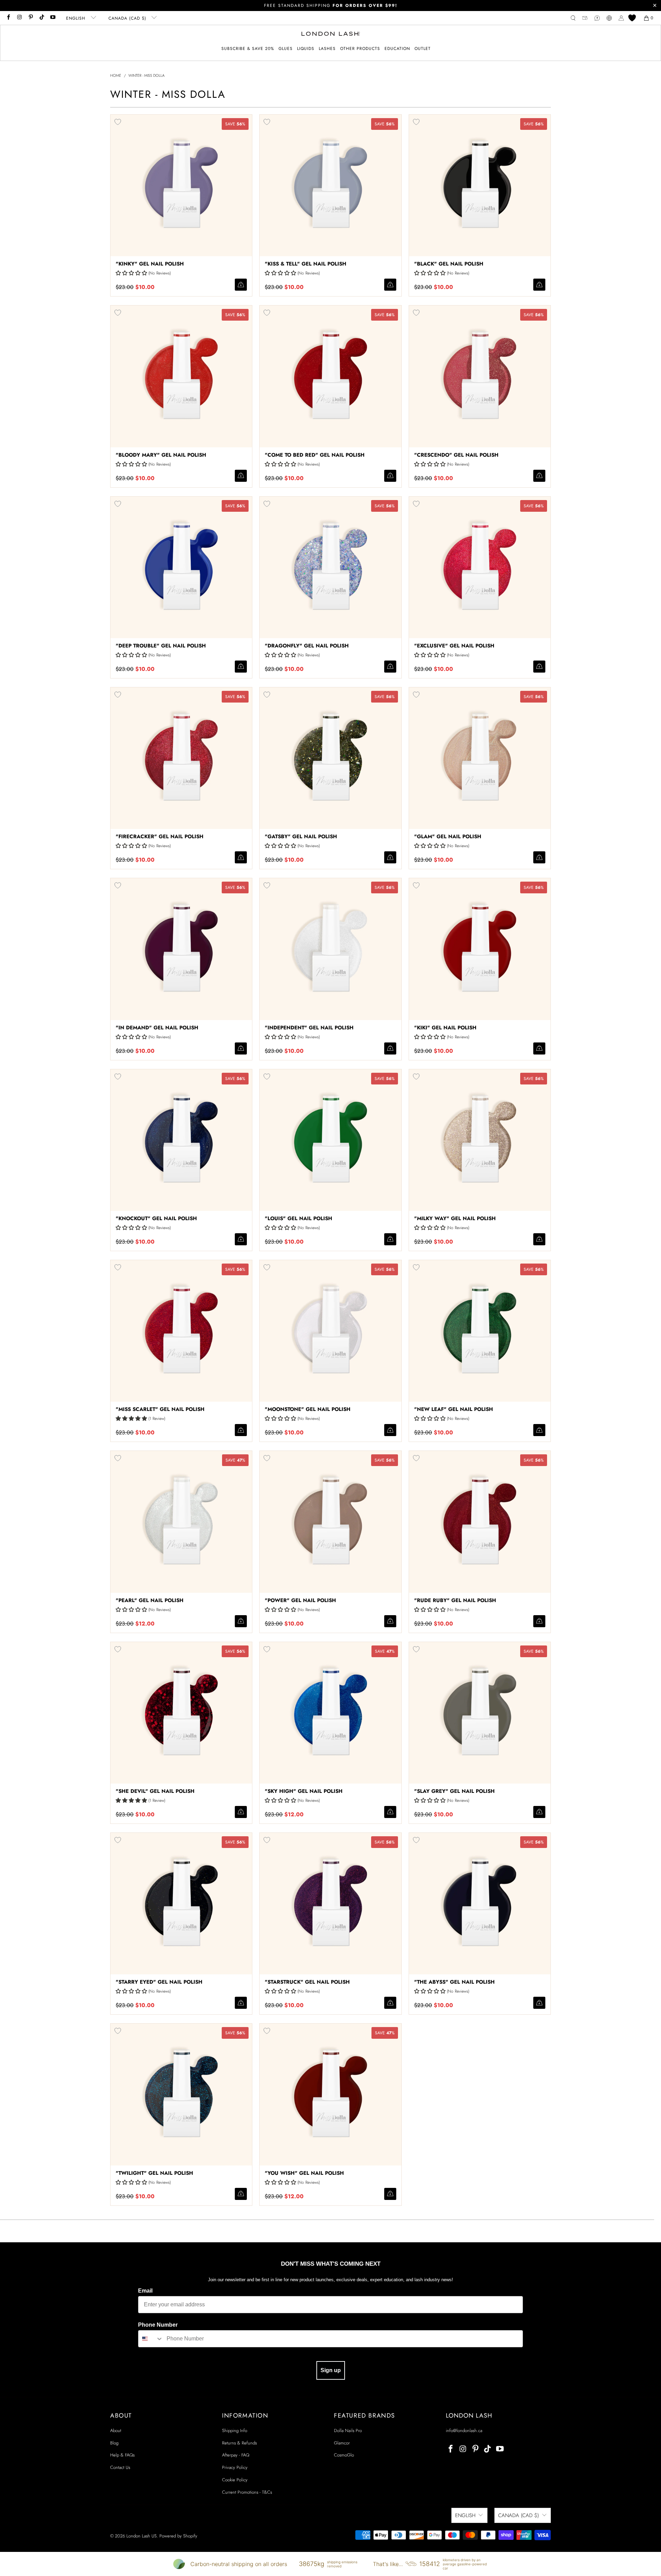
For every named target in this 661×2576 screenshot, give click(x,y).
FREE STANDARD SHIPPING (331, 6)
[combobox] (151, 2339)
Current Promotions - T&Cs (247, 2492)
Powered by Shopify (178, 2536)
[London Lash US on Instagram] (19, 18)
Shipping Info (235, 2430)
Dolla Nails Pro (348, 2430)
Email (145, 2291)
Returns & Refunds (239, 2443)
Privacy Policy (235, 2467)
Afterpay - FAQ (236, 2455)
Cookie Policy (235, 2480)
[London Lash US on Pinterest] (30, 18)
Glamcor (342, 2443)
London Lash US (141, 2536)
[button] (286, 49)
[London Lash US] (331, 34)
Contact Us (120, 2467)
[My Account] (621, 18)
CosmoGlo (344, 2455)
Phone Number (158, 2325)
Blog (114, 2443)
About (116, 2430)
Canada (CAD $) (128, 18)
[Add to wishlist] (118, 122)
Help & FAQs (122, 2455)
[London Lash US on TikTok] (41, 18)
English (77, 18)
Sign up (331, 2370)
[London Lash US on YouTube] (53, 18)
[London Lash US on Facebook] (8, 18)
